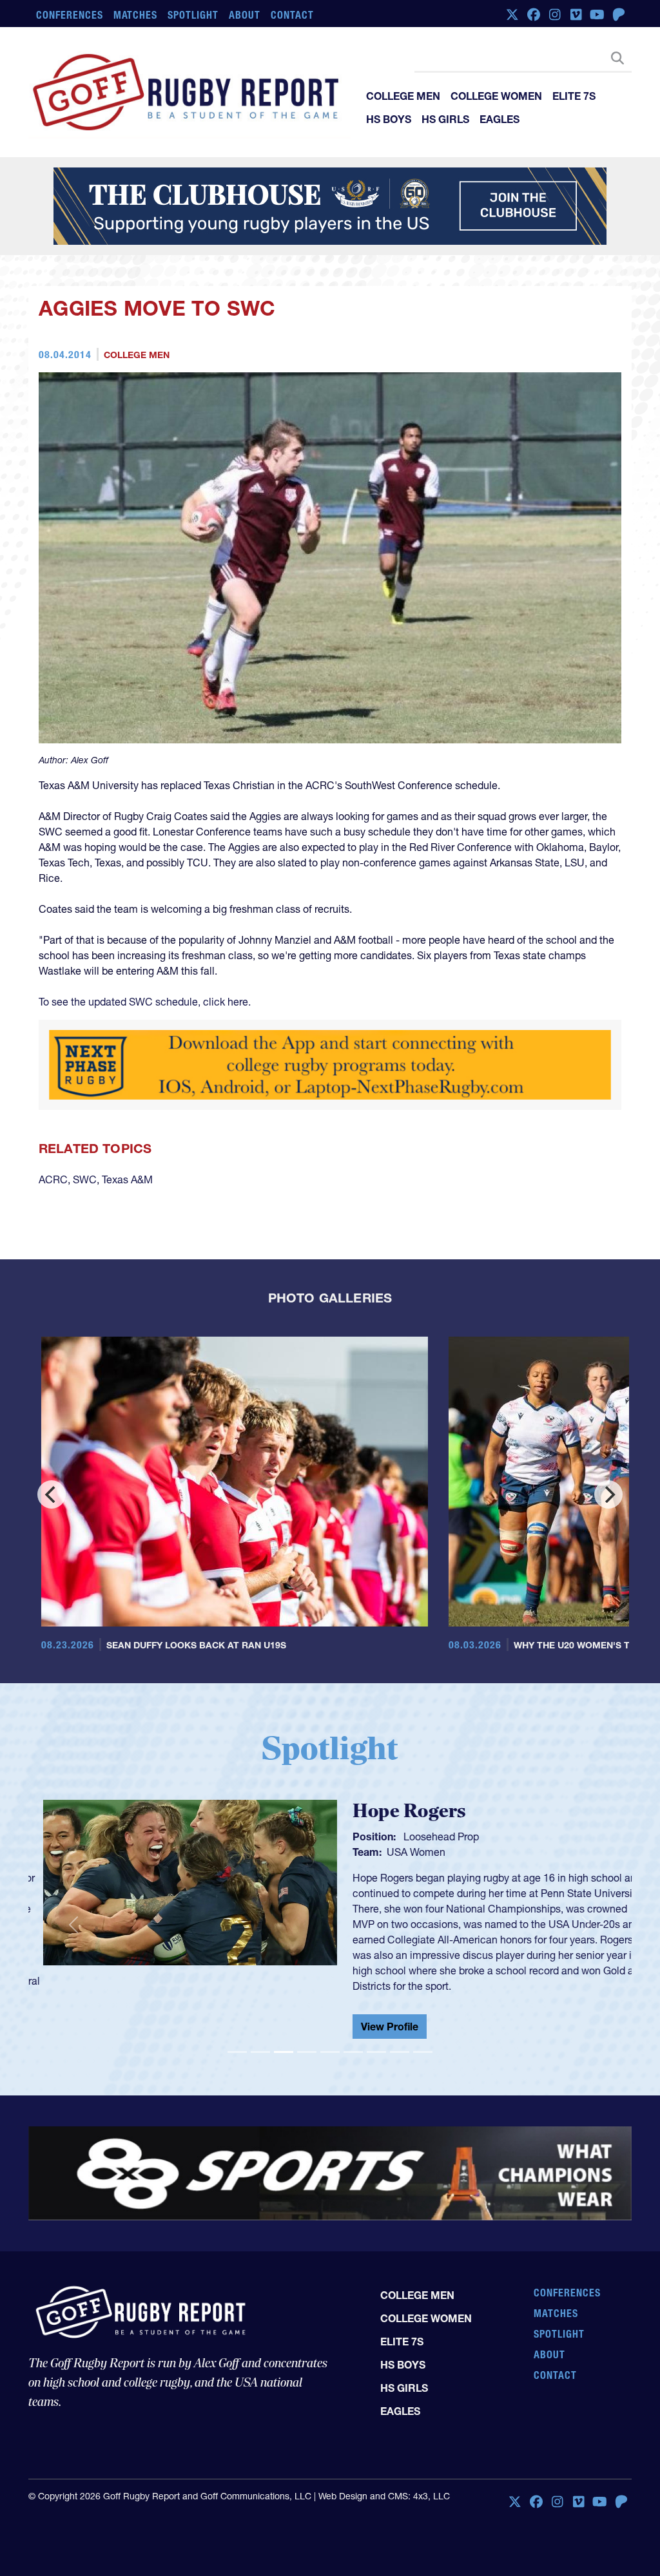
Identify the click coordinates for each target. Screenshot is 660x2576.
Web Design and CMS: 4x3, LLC (384, 2486)
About (245, 15)
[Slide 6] (353, 2042)
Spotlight (193, 15)
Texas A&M (127, 1179)
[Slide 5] (330, 2042)
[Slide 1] (237, 2042)
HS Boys (389, 119)
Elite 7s (574, 96)
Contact (292, 15)
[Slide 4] (307, 2042)
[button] (73, 1919)
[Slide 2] (260, 2042)
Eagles (500, 119)
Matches (136, 15)
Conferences (70, 15)
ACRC (53, 1179)
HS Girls (445, 119)
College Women (496, 96)
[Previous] (52, 1494)
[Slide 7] (376, 2042)
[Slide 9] (423, 2042)
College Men (403, 96)
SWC (85, 1179)
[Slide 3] (284, 2042)
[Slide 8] (400, 2042)
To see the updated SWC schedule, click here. (146, 1002)
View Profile (375, 2027)
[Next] (608, 1494)
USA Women (401, 1852)
